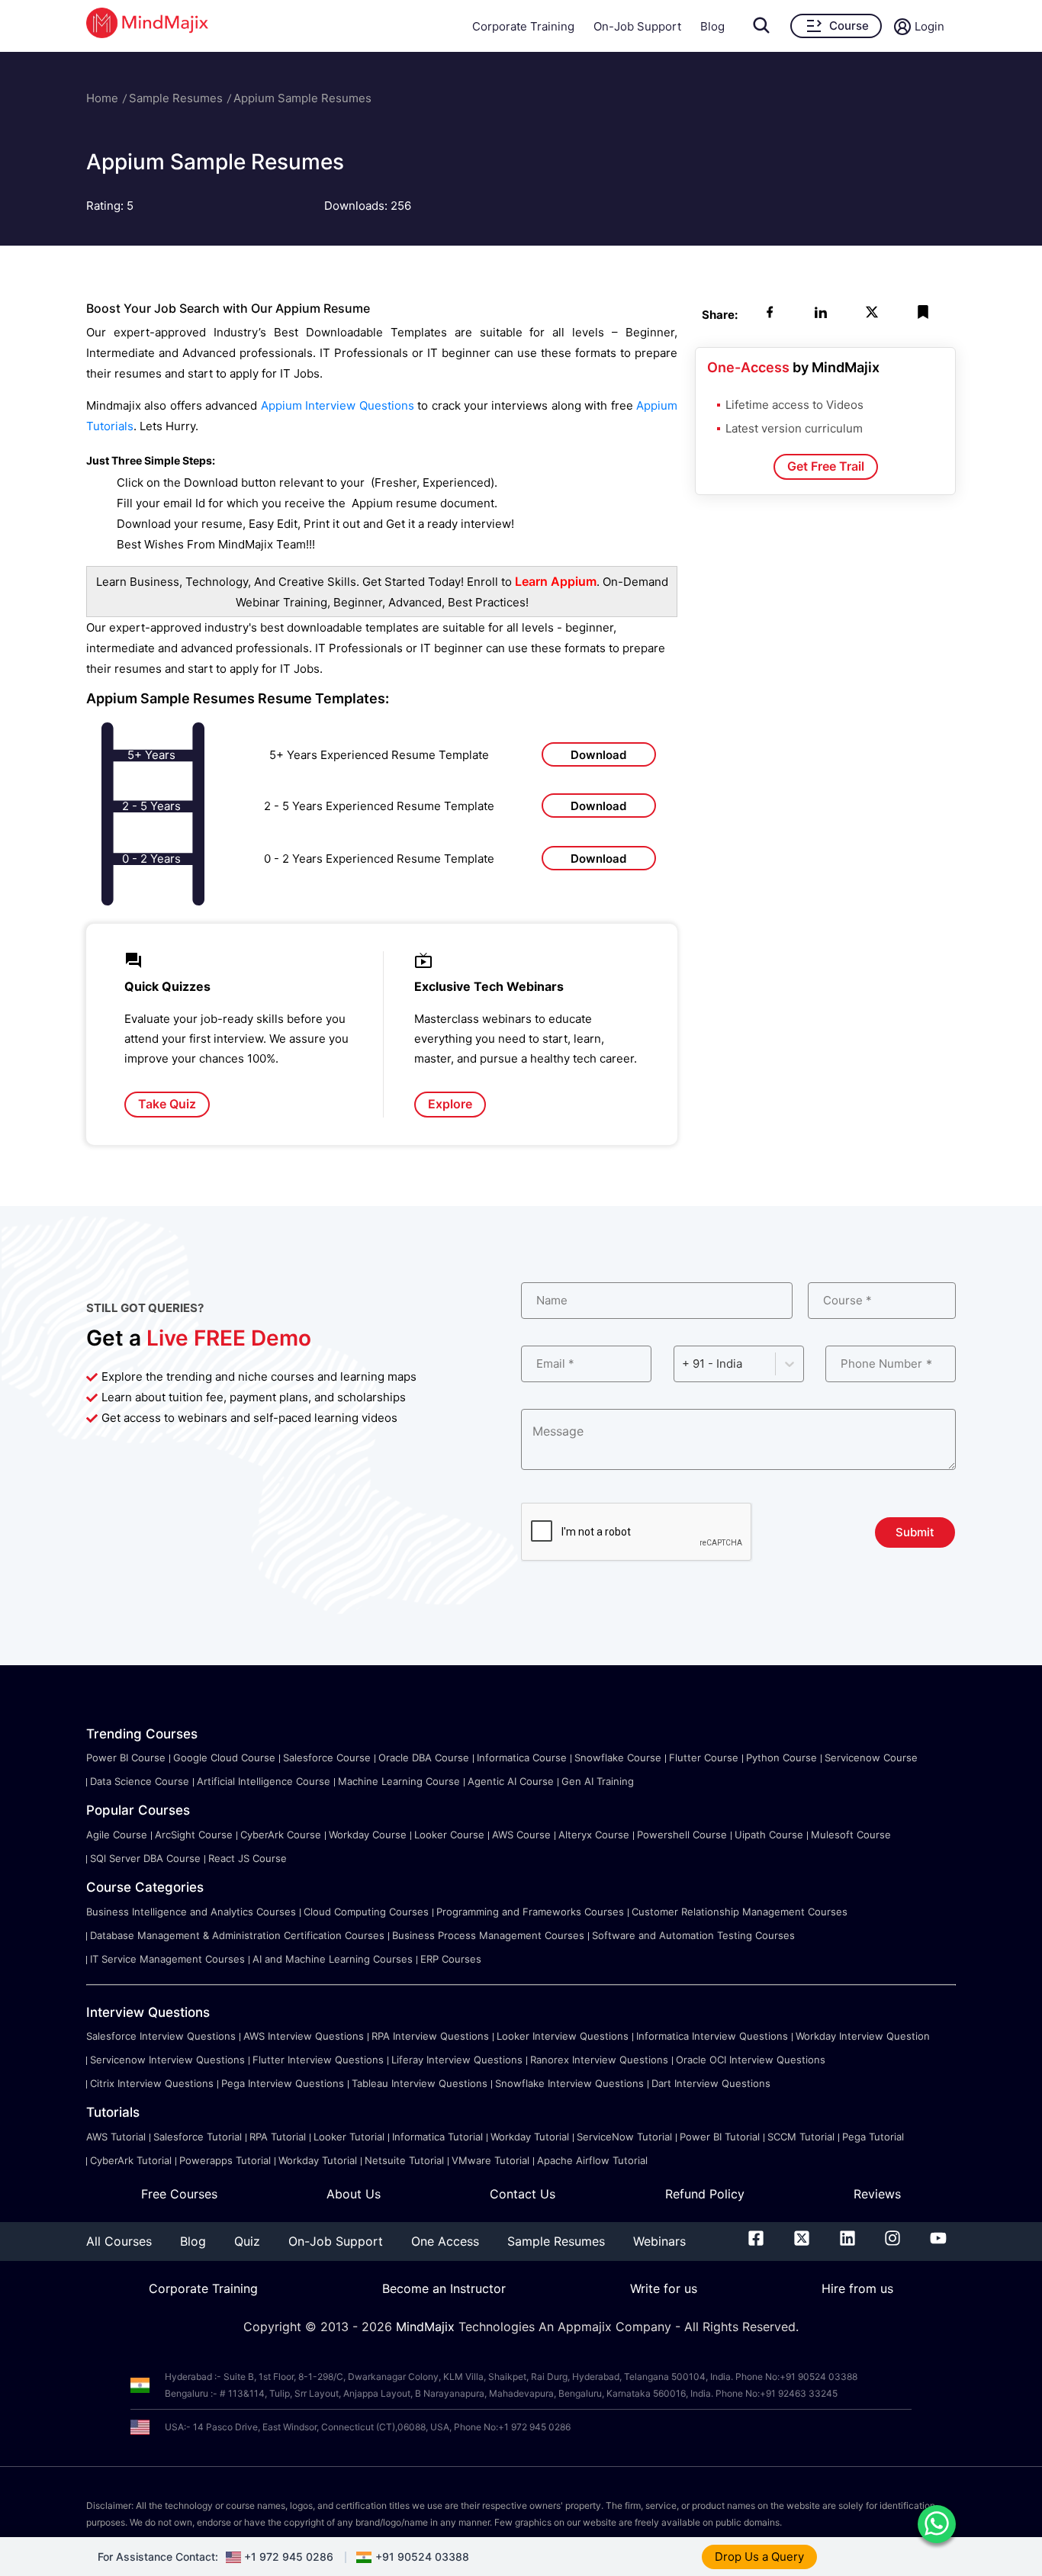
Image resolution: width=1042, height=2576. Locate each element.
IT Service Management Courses (167, 1959)
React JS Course (248, 1858)
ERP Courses (451, 1959)
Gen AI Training (598, 1781)
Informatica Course (522, 1758)
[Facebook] (756, 2241)
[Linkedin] (847, 2241)
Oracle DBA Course (424, 1758)
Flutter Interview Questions (318, 2060)
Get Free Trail (826, 466)
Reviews (877, 2194)
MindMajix (427, 2327)
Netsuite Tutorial (404, 2160)
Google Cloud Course (224, 1758)
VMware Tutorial (490, 2160)
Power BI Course (126, 1758)
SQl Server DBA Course (145, 1858)
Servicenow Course (871, 1758)
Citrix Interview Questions (152, 2083)
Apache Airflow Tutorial (592, 2160)
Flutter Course (704, 1758)
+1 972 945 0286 (289, 2557)
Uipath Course (769, 1835)
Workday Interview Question (863, 2036)
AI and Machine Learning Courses (333, 1959)
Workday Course (368, 1835)
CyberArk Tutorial (131, 2160)
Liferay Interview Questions (457, 2060)
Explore (450, 1104)
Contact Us (523, 2194)
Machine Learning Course (399, 1781)
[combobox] (683, 1364)
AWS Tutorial (116, 2137)
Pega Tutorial (873, 2137)
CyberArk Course (281, 1835)
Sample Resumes (176, 98)
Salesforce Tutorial (198, 2137)
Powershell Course (682, 1835)
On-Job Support (637, 26)
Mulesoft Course (851, 1835)
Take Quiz (167, 1104)
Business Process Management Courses (488, 1935)
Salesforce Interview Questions (161, 2036)
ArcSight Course (194, 1835)
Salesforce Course (327, 1758)
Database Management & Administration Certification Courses (237, 1935)
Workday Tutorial (530, 2137)
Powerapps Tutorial (225, 2160)
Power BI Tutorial (720, 2137)
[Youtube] (938, 2241)
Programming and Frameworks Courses (530, 1912)
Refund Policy (705, 2194)
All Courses (119, 2241)
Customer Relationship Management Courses (740, 1912)
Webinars (659, 2241)
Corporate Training (523, 26)
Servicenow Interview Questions (167, 2060)
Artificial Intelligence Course (264, 1781)
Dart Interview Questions (711, 2083)
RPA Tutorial (278, 2137)
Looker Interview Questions (563, 2036)
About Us (354, 2194)
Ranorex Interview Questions (599, 2060)
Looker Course (449, 1835)
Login (929, 26)
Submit (915, 1532)
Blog (712, 26)
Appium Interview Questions (338, 405)
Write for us (664, 2288)
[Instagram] (892, 2241)
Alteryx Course (594, 1835)
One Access (445, 2241)
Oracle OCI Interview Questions (751, 2060)
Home (102, 98)
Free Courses (179, 2194)
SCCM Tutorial (801, 2137)
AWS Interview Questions (304, 2036)
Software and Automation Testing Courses (693, 1935)
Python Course (781, 1758)
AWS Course (521, 1835)
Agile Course (117, 1835)
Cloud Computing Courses (366, 1912)
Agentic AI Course (511, 1781)
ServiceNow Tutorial (624, 2137)
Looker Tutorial (349, 2137)
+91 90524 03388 (422, 2557)
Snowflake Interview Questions (569, 2083)
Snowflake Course (618, 1758)
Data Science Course (140, 1781)
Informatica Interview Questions (712, 2036)
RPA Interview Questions (430, 2036)
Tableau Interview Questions (420, 2083)
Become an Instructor (444, 2288)
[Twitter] (802, 2241)
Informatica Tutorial (437, 2137)
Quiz (247, 2241)
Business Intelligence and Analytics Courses (191, 1912)
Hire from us (857, 2288)
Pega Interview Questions (283, 2083)
